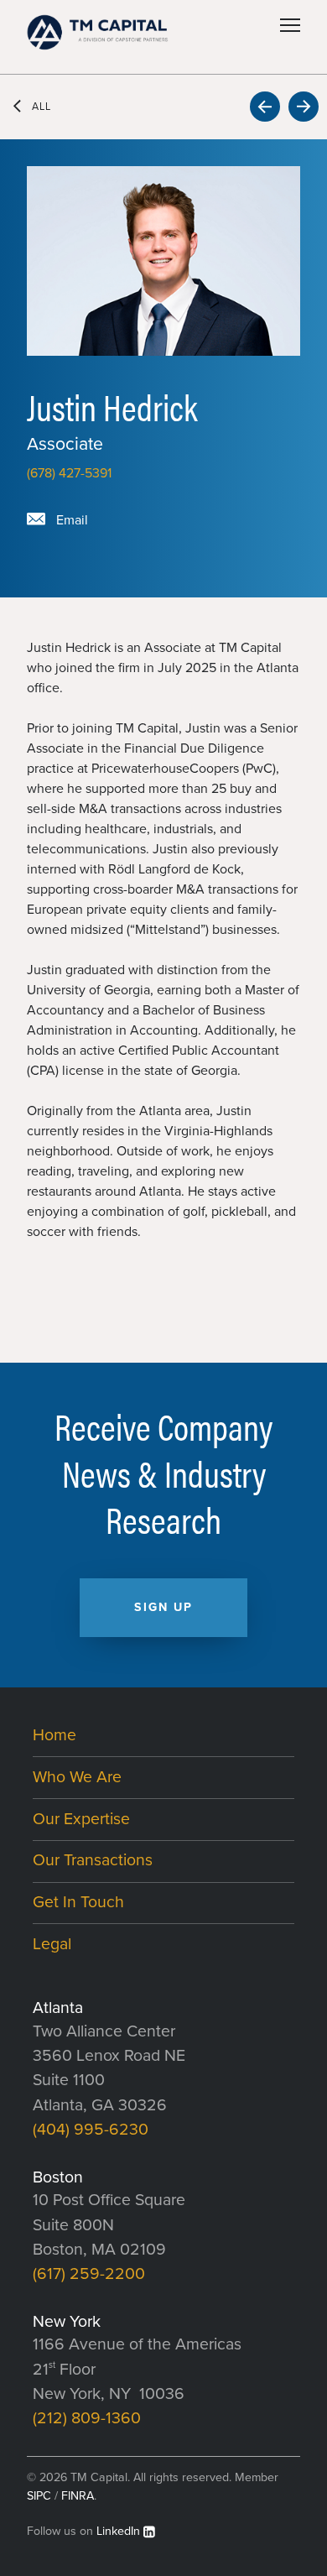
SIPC (39, 2496)
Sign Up (163, 1607)
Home (54, 1735)
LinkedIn (118, 2531)
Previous (265, 107)
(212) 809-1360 (87, 2418)
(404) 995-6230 (91, 2130)
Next (304, 107)
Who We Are (77, 1777)
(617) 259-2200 (89, 2274)
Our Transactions (93, 1860)
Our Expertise (81, 1819)
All (42, 107)
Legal (52, 1944)
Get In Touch (78, 1902)
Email (72, 520)
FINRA (78, 2496)
